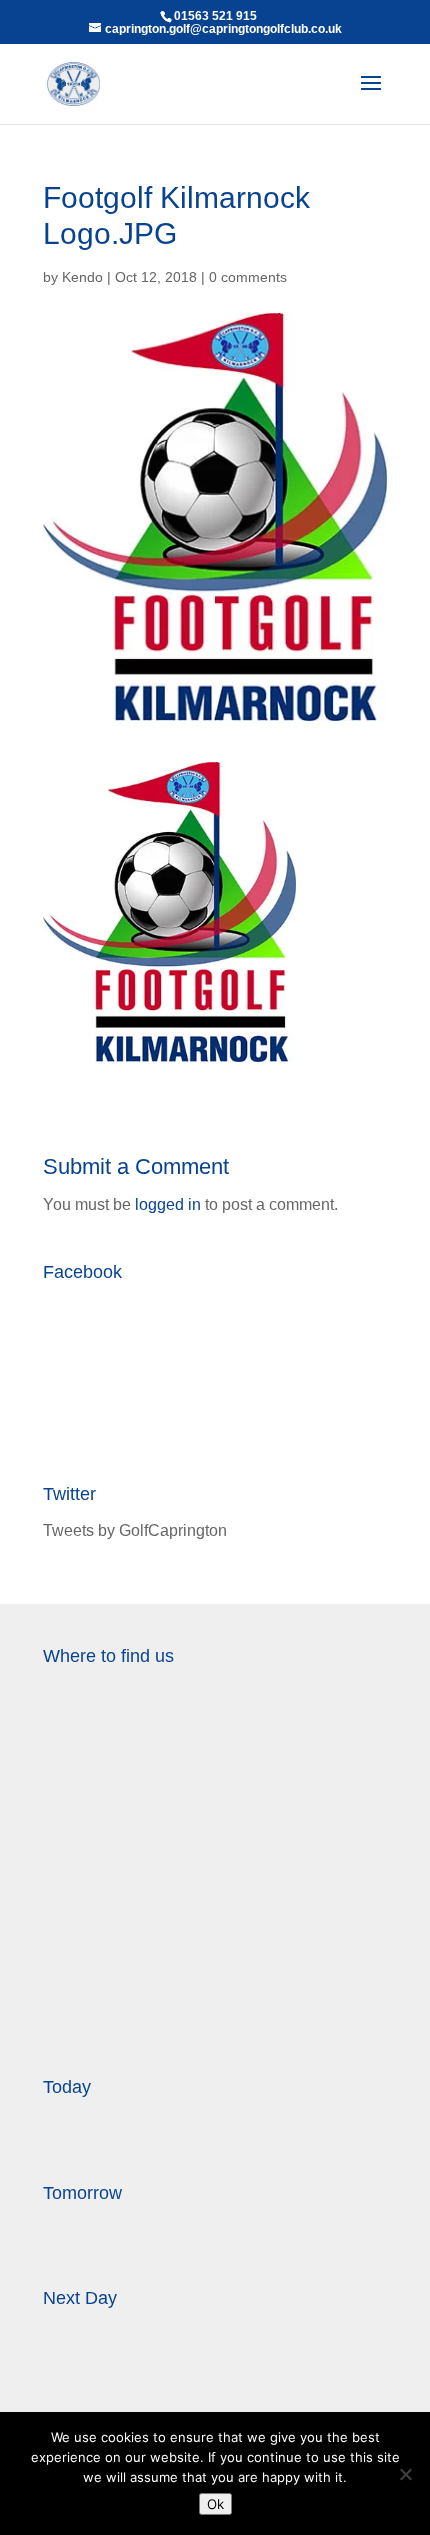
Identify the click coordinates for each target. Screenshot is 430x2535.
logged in (168, 1204)
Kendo (82, 277)
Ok (215, 2504)
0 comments (248, 277)
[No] (405, 2474)
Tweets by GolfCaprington (135, 1530)
